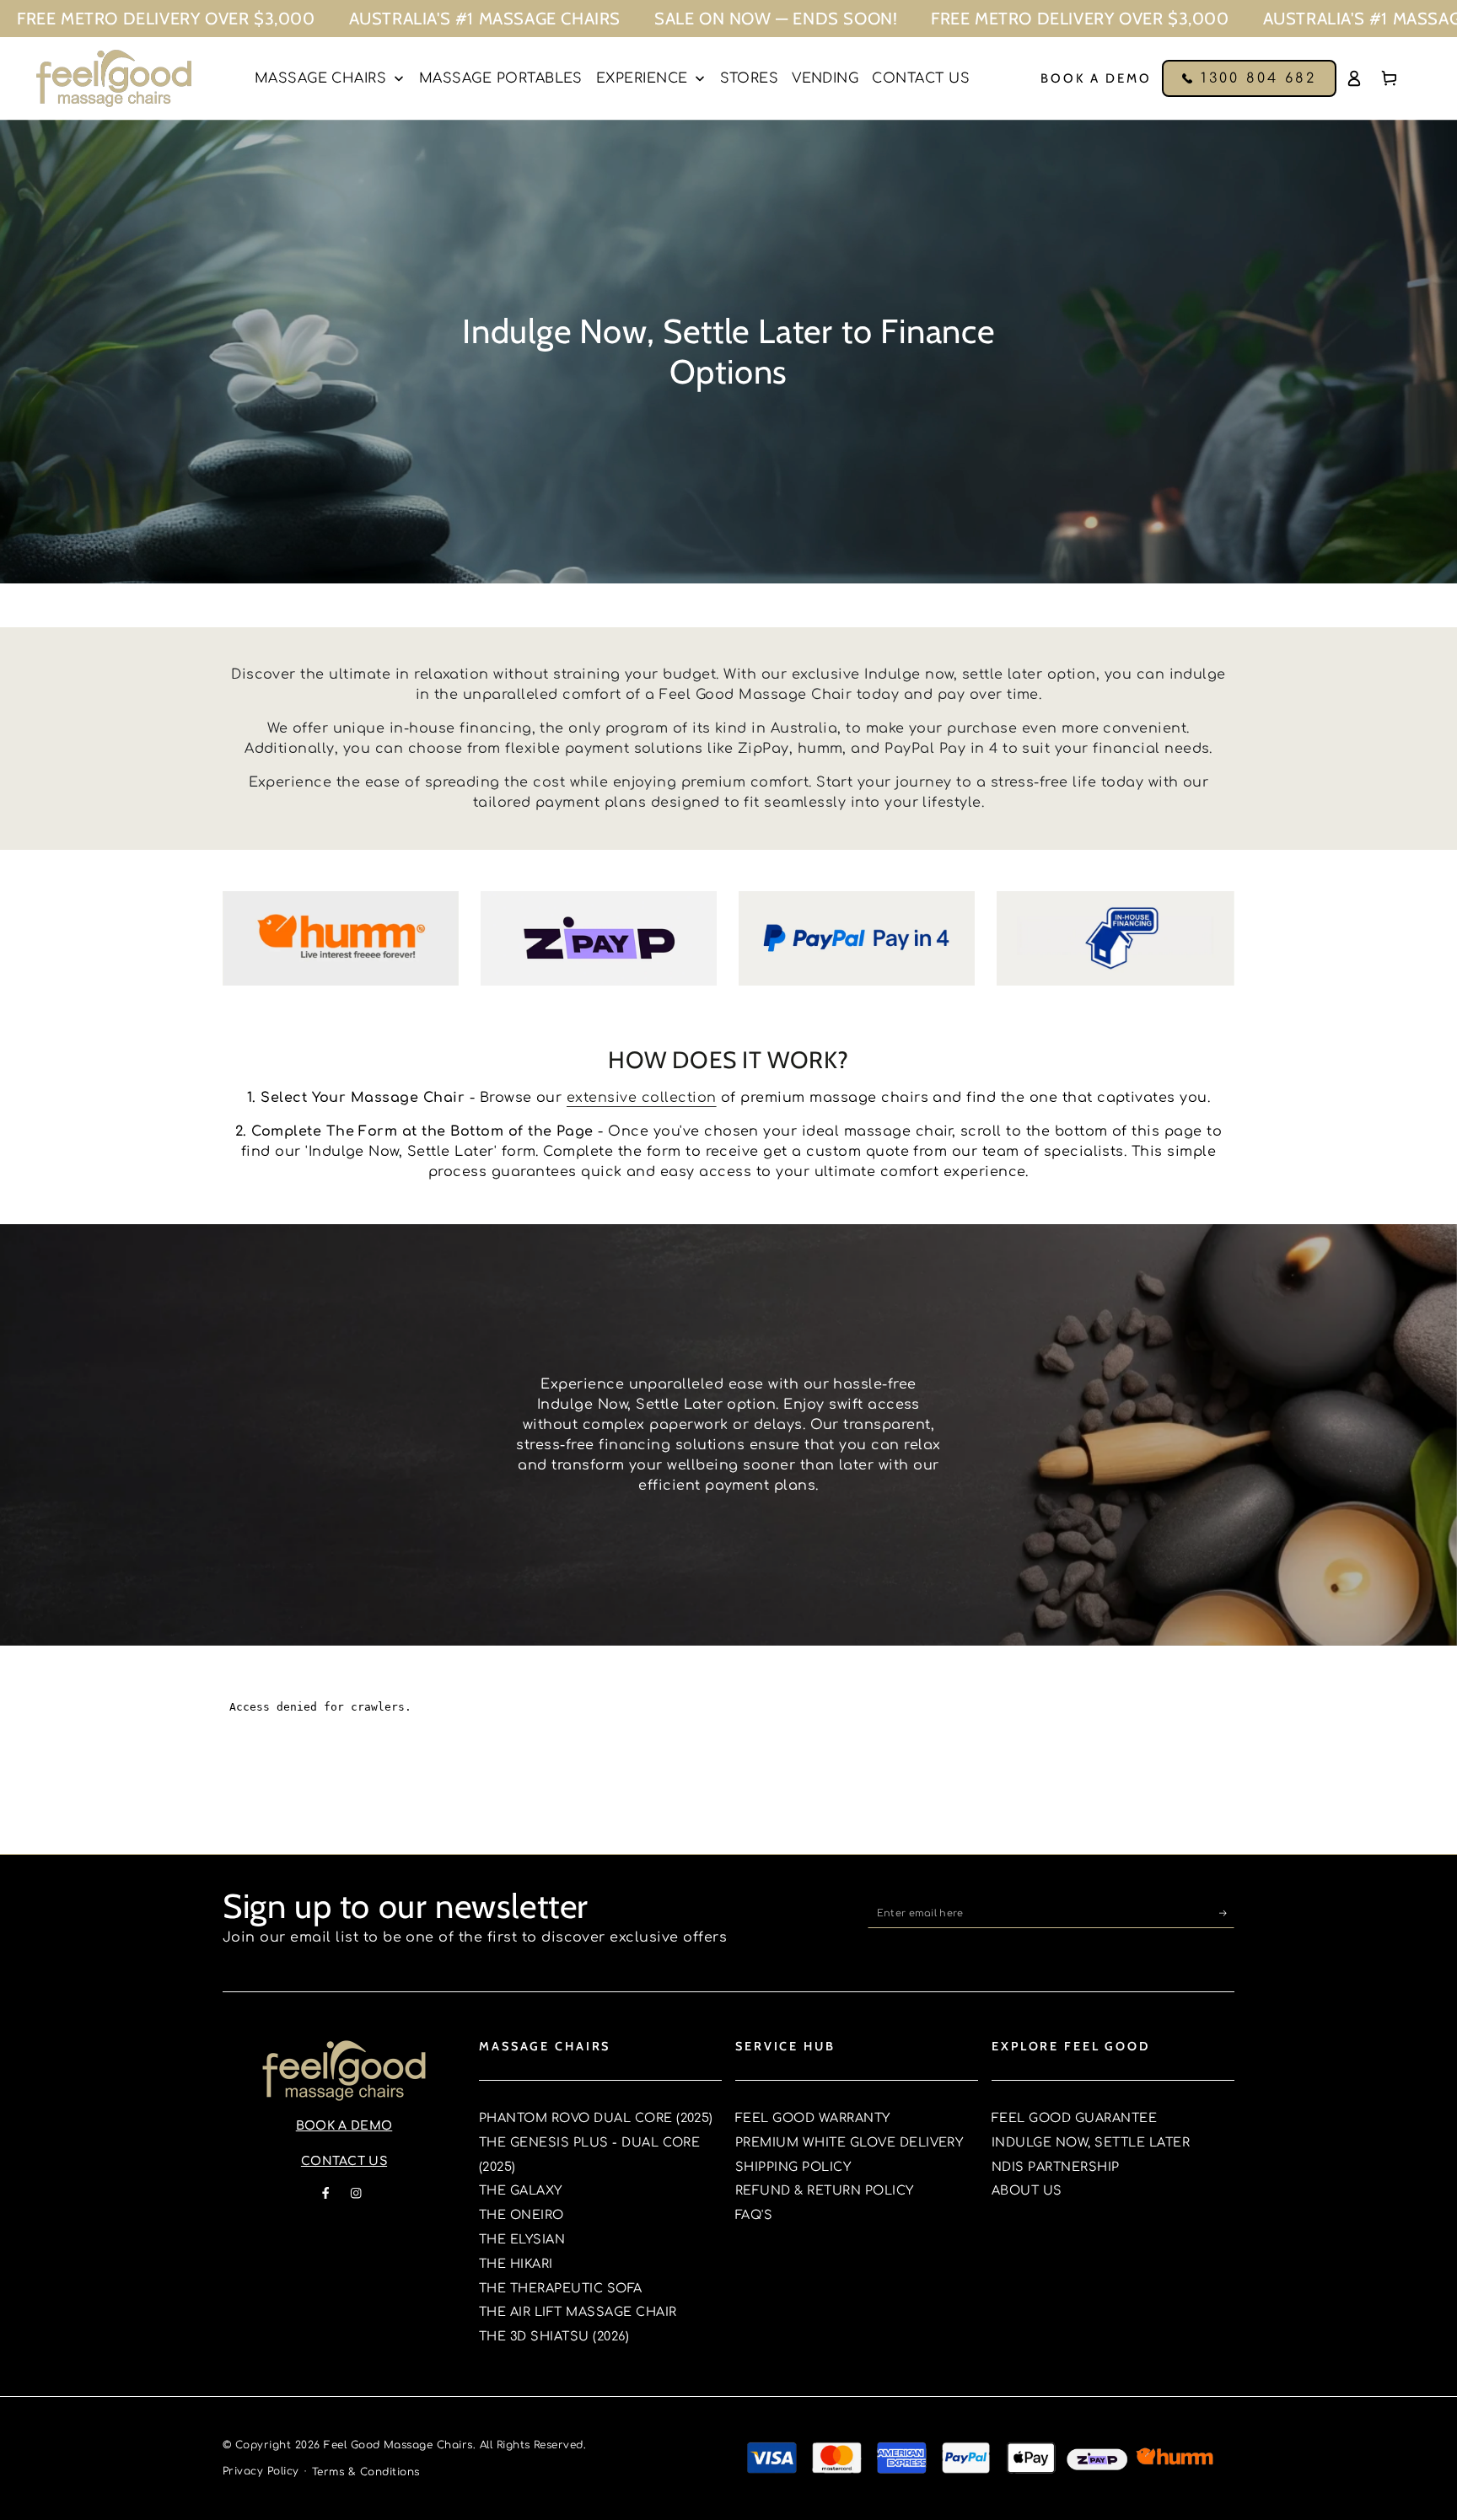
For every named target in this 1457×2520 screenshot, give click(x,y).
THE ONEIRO (522, 2215)
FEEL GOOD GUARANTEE (1074, 2118)
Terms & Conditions (366, 2472)
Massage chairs (545, 2046)
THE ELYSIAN (522, 2239)
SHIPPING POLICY (793, 2167)
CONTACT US (344, 2161)
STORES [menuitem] (749, 78)
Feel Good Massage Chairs (398, 2445)
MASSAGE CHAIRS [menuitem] (321, 78)
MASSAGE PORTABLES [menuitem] (501, 78)
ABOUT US (1027, 2190)
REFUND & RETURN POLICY (825, 2190)
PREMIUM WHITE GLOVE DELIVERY (849, 2142)
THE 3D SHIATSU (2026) (554, 2336)
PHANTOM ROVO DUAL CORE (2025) (596, 2118)
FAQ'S (754, 2215)
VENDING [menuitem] (825, 78)
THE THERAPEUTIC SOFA (561, 2288)
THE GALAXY (521, 2190)
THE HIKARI (516, 2264)
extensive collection (642, 1098)
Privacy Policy (261, 2471)
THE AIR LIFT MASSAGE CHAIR (578, 2312)
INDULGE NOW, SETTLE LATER (1091, 2142)
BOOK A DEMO (344, 2126)
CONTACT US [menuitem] (921, 78)
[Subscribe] (1227, 1913)
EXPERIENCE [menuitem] (642, 78)
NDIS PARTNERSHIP (1056, 2167)
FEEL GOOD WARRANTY (813, 2118)
